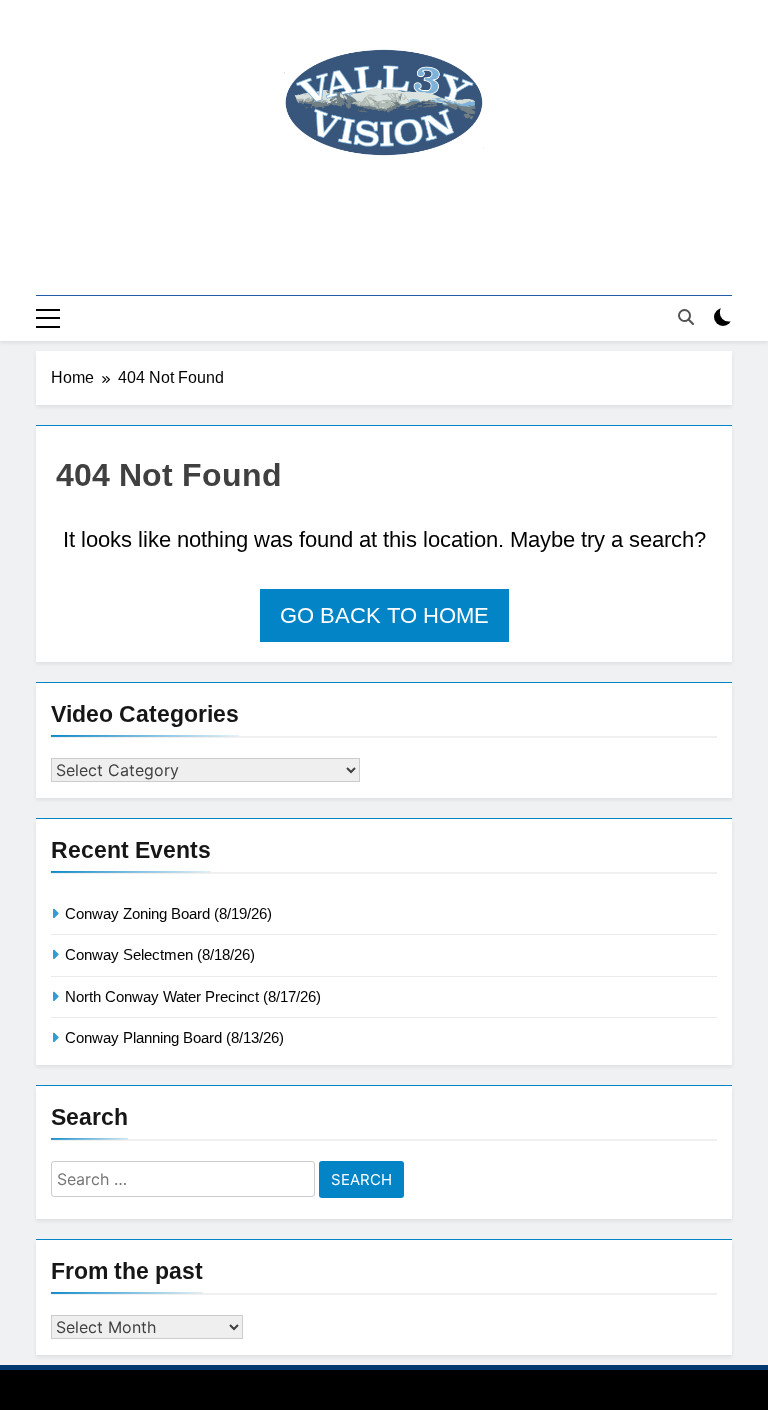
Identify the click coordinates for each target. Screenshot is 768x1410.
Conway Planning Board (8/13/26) (174, 1037)
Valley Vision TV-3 (384, 210)
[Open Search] (686, 317)
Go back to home (384, 615)
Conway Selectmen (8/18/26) (160, 954)
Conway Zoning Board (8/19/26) (168, 913)
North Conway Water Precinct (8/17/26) (193, 996)
